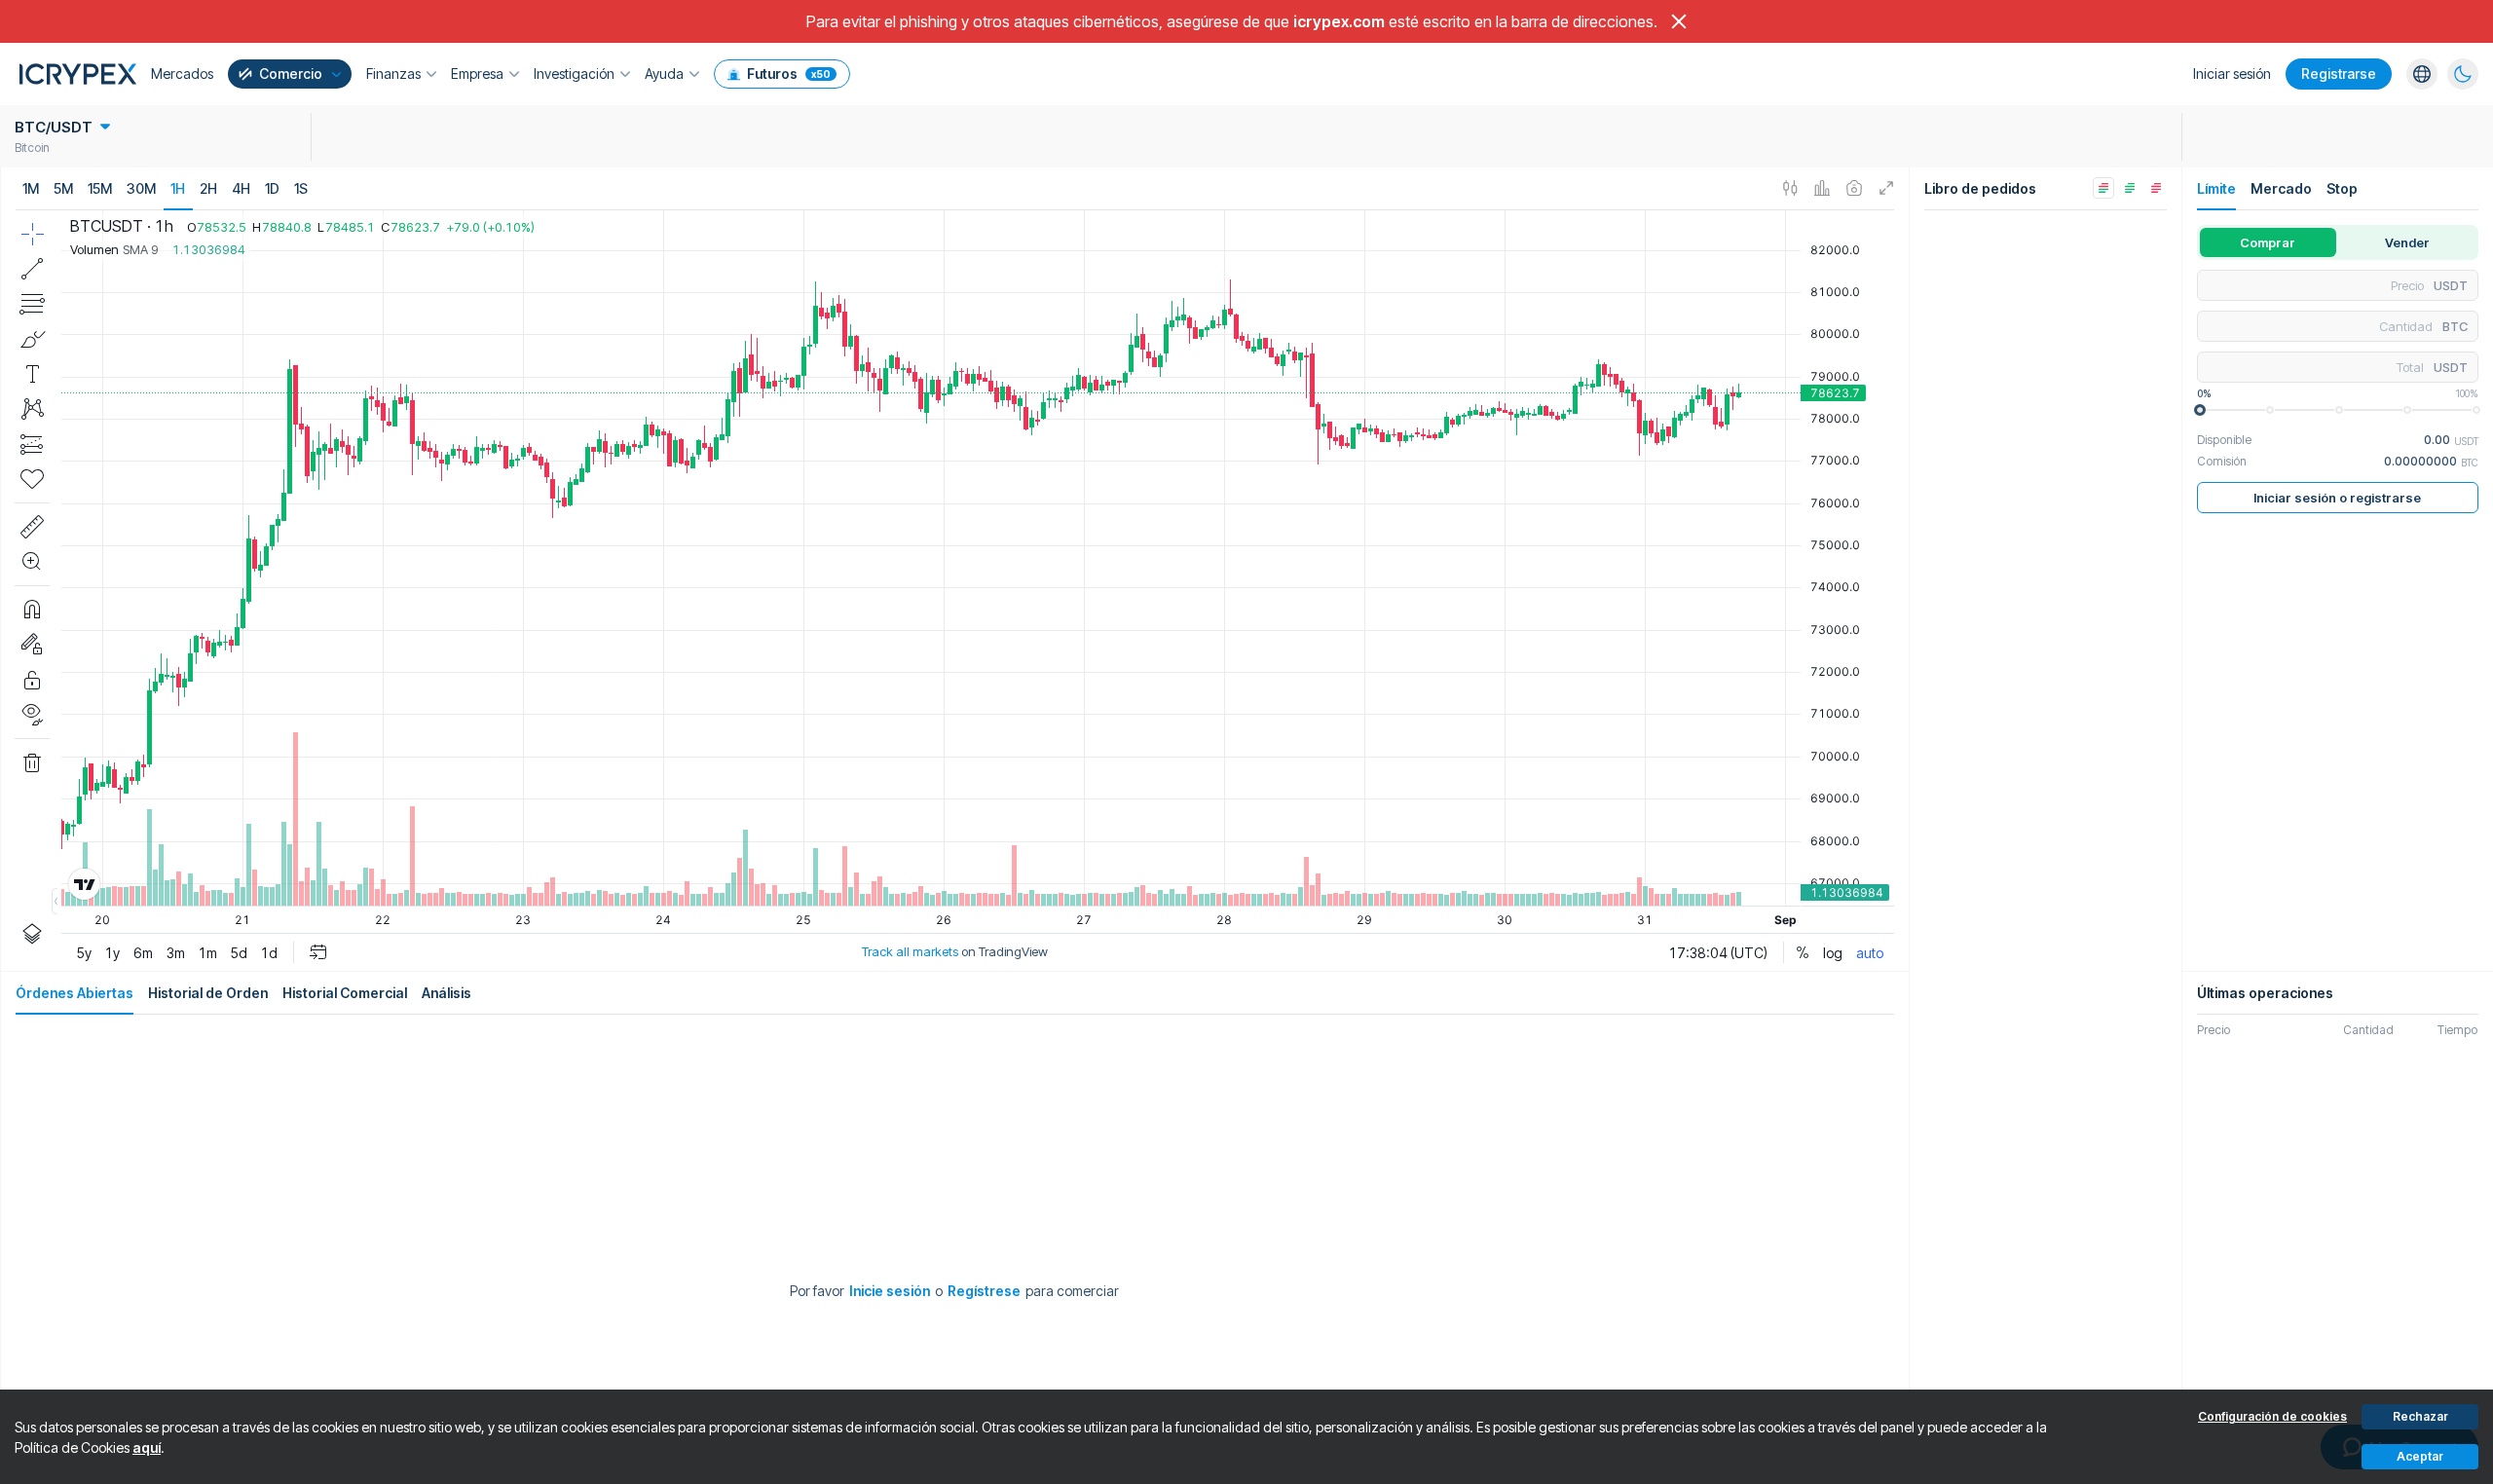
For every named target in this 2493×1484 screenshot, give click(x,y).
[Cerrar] (1679, 21)
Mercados (182, 74)
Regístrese (984, 1291)
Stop (2342, 188)
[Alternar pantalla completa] (1887, 189)
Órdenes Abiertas (74, 993)
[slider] (2200, 410)
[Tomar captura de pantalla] (1855, 189)
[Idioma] (2422, 74)
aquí (147, 1447)
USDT (2451, 285)
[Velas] (1790, 189)
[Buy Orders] (2130, 188)
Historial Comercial (345, 993)
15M (100, 188)
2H (208, 188)
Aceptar (2420, 1456)
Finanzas (393, 74)
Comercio (291, 74)
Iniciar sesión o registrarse (2337, 498)
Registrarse (2339, 74)
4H (241, 188)
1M (31, 188)
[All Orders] (2103, 188)
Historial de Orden (208, 993)
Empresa (477, 74)
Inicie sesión (890, 1291)
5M (63, 188)
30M (141, 188)
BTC (2455, 326)
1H (178, 188)
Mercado (2281, 188)
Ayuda (664, 74)
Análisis (447, 993)
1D (272, 188)
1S (301, 188)
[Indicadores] (1823, 189)
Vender (2407, 242)
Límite (2216, 188)
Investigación (574, 74)
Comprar (2268, 242)
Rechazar (2420, 1416)
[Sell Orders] (2156, 188)
